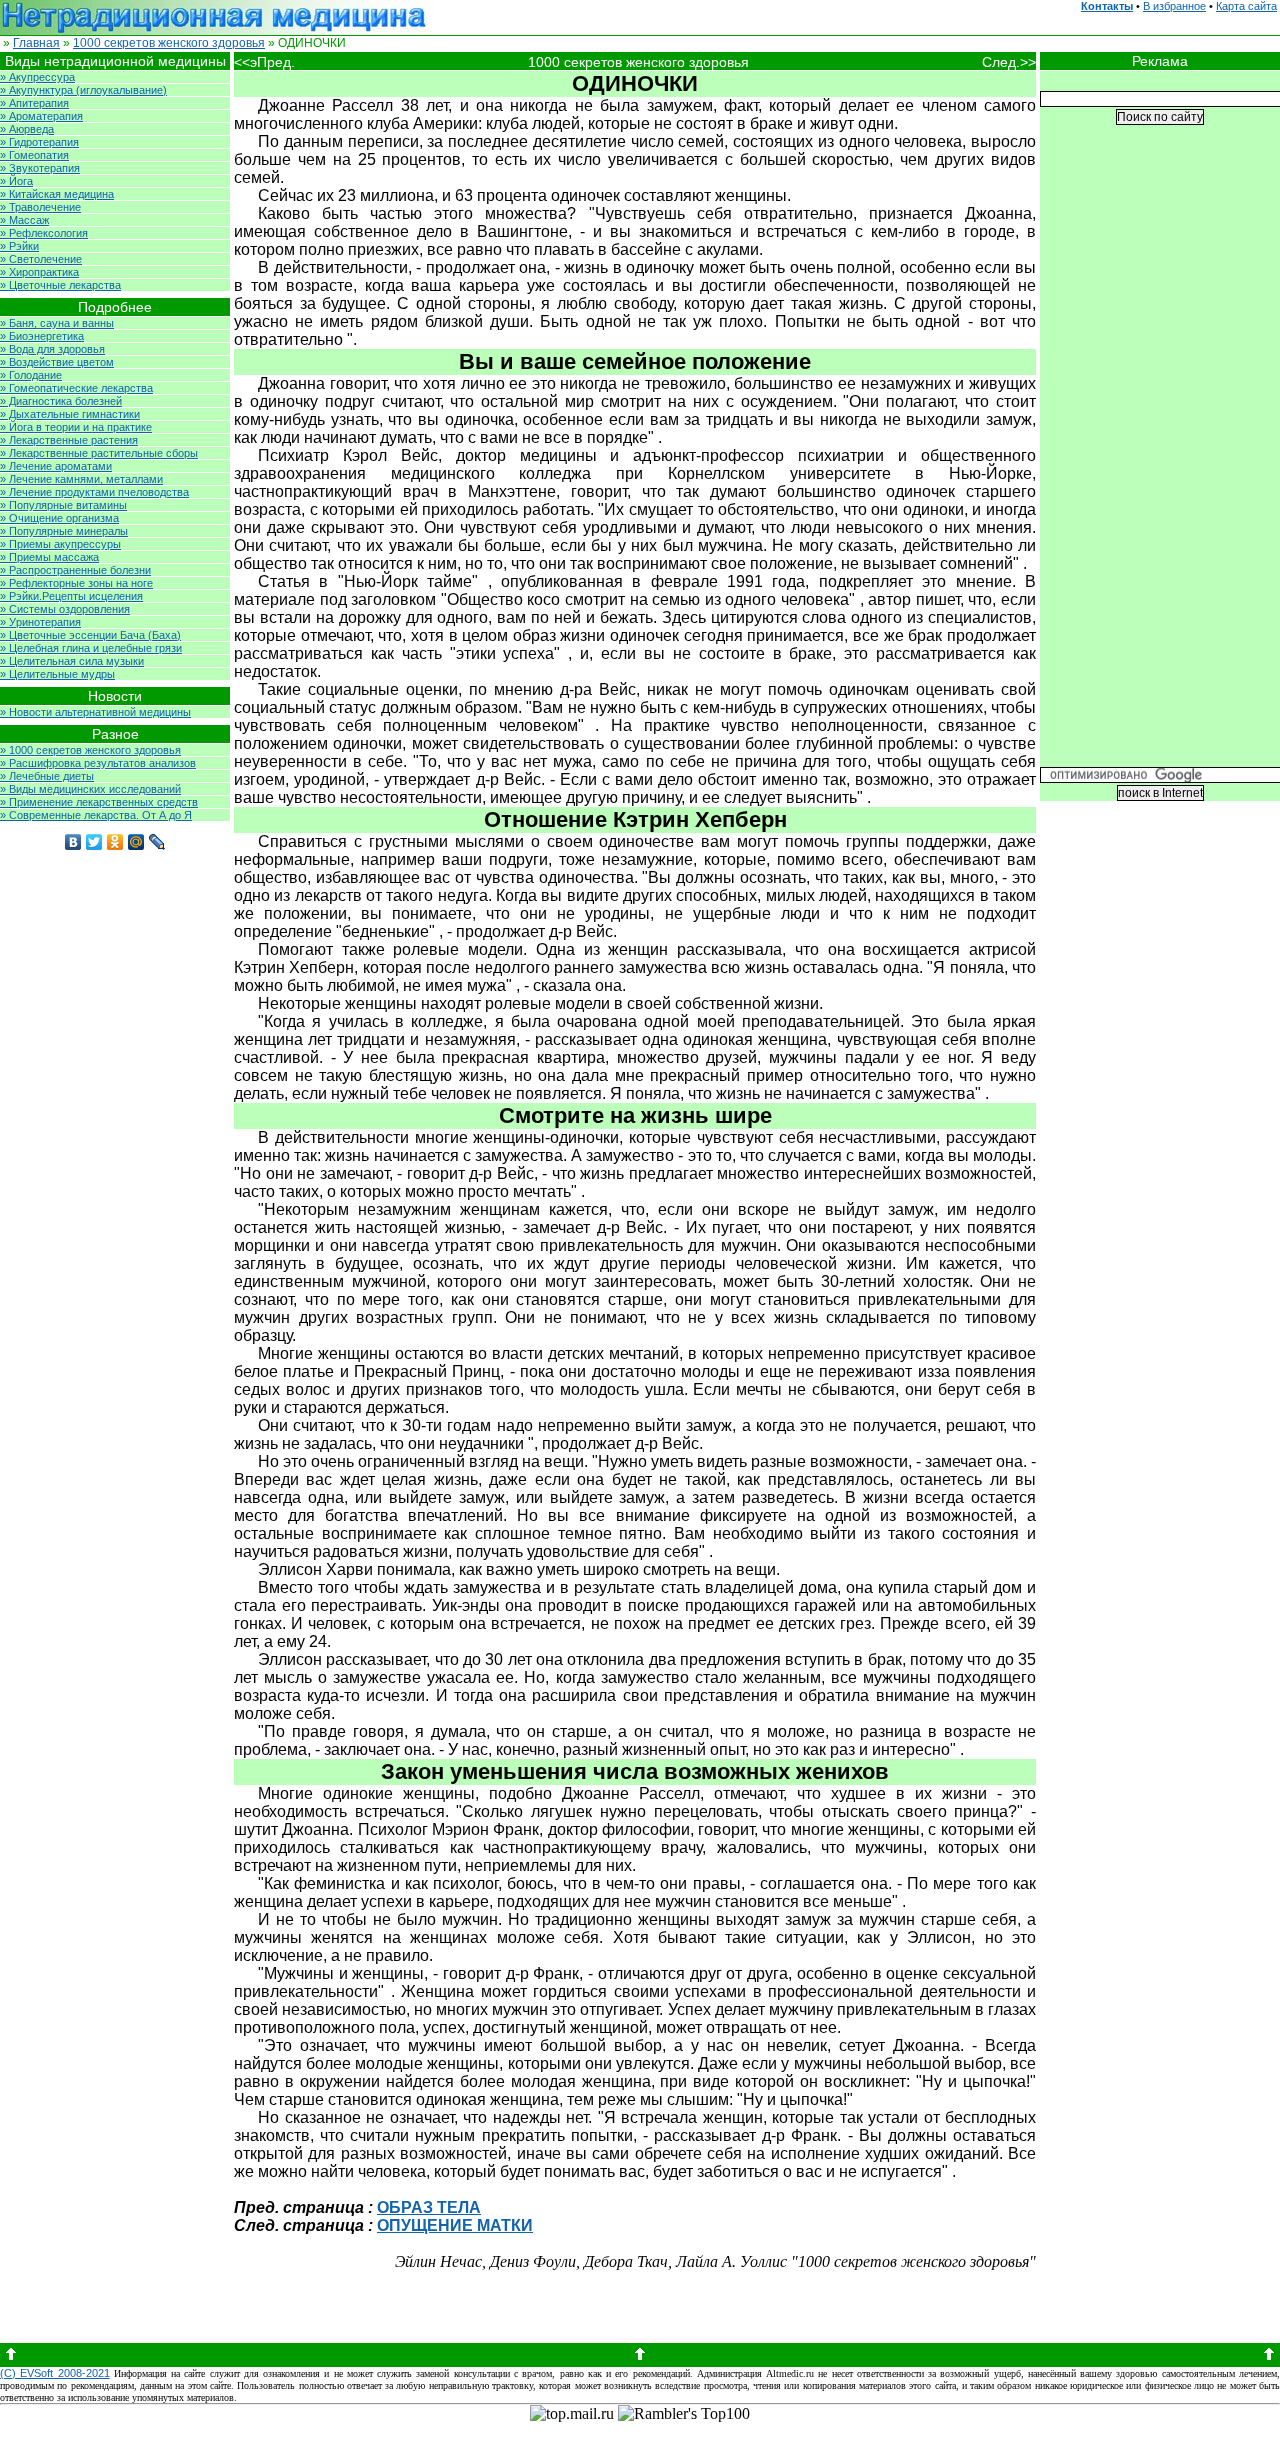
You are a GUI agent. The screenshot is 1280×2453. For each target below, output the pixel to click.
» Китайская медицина (57, 194)
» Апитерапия (34, 103)
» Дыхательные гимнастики (70, 414)
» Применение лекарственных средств (99, 802)
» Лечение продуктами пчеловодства (94, 492)
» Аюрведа (27, 129)
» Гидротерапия (39, 142)
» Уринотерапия (40, 622)
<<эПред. (264, 62)
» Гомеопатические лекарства (76, 388)
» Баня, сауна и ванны (57, 323)
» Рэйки (19, 246)
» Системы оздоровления (65, 609)
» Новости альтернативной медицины (95, 712)
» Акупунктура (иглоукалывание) (83, 90)
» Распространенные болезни (75, 570)
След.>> (1009, 62)
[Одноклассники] (115, 842)
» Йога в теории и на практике (76, 427)
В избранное (1174, 6)
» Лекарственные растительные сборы (99, 453)
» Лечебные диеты (47, 776)
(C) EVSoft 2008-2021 (55, 2373)
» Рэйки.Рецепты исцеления (71, 596)
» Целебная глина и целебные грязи (91, 648)
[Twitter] (94, 842)
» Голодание (31, 375)
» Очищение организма (59, 518)
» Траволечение (40, 207)
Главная (36, 43)
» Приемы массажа (49, 557)
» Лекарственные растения (69, 440)
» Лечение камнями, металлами (81, 479)
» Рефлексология (44, 233)
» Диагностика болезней (61, 401)
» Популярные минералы (64, 531)
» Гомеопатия (34, 155)
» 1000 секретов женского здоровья (90, 750)
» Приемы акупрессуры (60, 544)
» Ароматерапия (41, 116)
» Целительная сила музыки (72, 661)
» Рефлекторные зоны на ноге (76, 583)
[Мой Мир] (136, 842)
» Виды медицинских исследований (90, 789)
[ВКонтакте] (73, 842)
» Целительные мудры (57, 674)
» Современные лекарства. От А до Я (96, 815)
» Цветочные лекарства (60, 285)
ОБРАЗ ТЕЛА (429, 2207)
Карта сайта (1246, 6)
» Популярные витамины (63, 505)
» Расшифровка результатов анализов (98, 763)
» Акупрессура (37, 77)
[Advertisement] (1160, 461)
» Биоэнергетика (42, 336)
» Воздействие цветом (57, 362)
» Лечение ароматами (56, 466)
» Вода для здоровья (52, 349)
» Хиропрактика (39, 272)
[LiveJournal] (157, 842)
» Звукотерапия (40, 168)
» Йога (16, 181)
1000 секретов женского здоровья (169, 43)
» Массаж (24, 220)
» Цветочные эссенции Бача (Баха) (90, 635)
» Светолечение (41, 259)
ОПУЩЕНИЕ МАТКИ (455, 2225)
